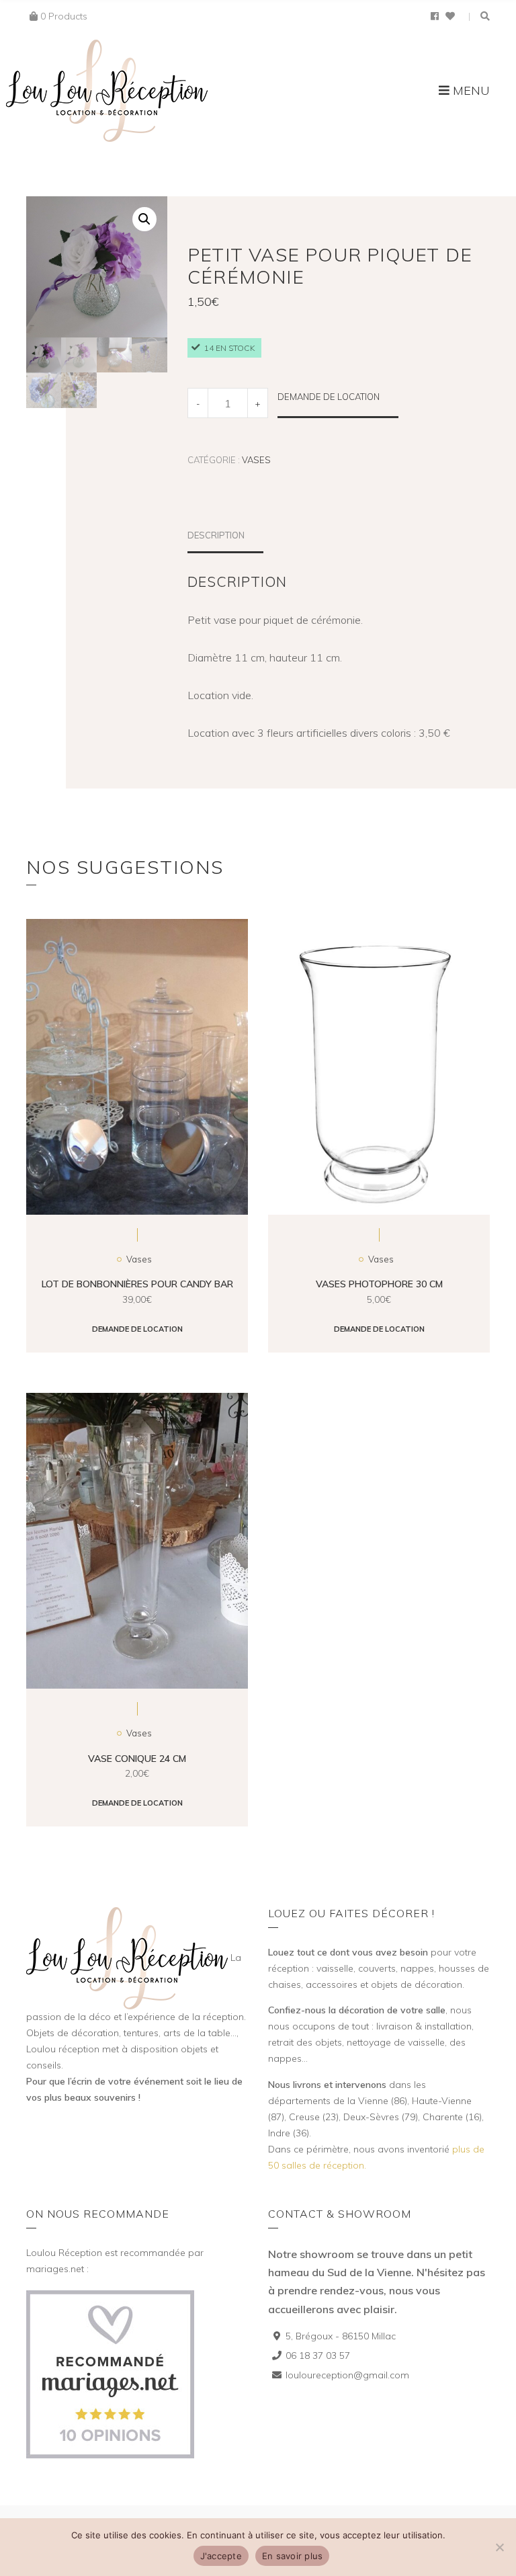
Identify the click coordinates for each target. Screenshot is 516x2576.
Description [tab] (216, 535)
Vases (256, 460)
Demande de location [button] (137, 1329)
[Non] (499, 2547)
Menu (470, 90)
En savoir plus (293, 2556)
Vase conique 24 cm (137, 1759)
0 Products (64, 16)
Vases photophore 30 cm (379, 1284)
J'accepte (221, 2556)
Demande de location (329, 397)
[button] (144, 219)
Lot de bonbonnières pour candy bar (137, 1284)
